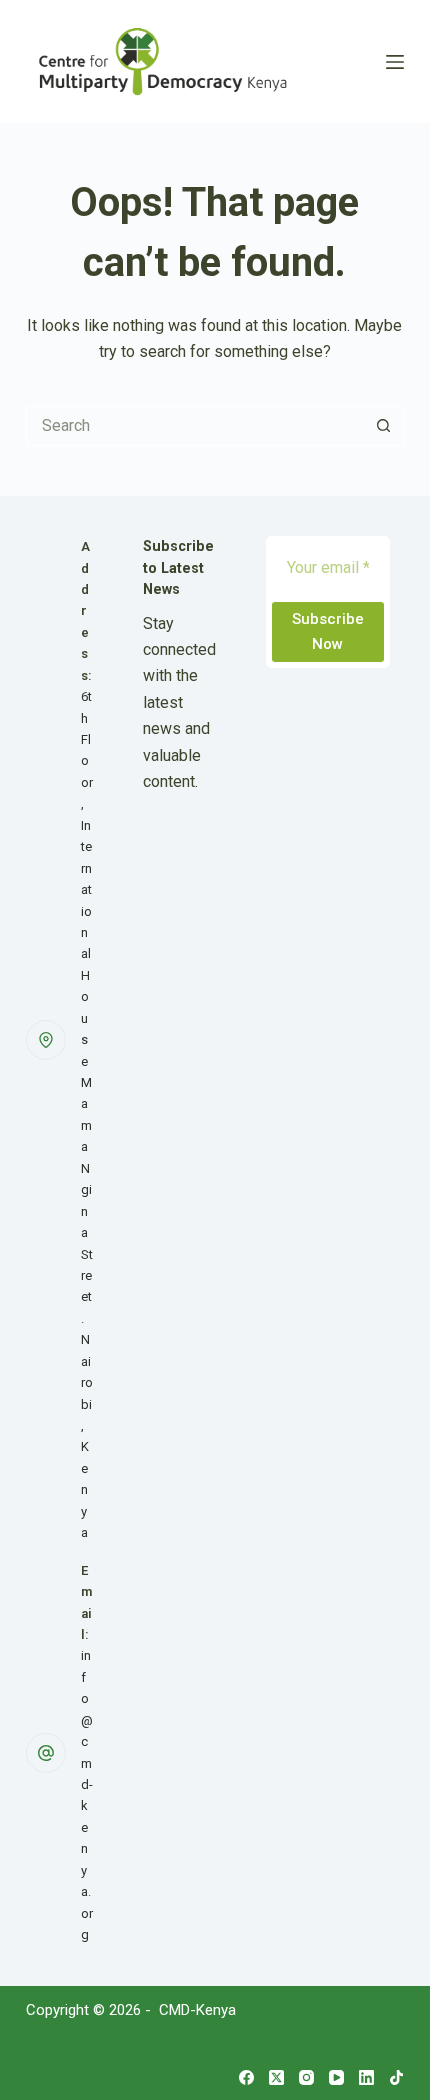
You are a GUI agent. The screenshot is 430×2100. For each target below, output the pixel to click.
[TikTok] (396, 2077)
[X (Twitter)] (276, 2077)
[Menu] (395, 62)
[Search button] (384, 426)
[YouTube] (336, 2077)
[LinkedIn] (366, 2077)
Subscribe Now (328, 631)
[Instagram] (306, 2077)
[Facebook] (246, 2077)
